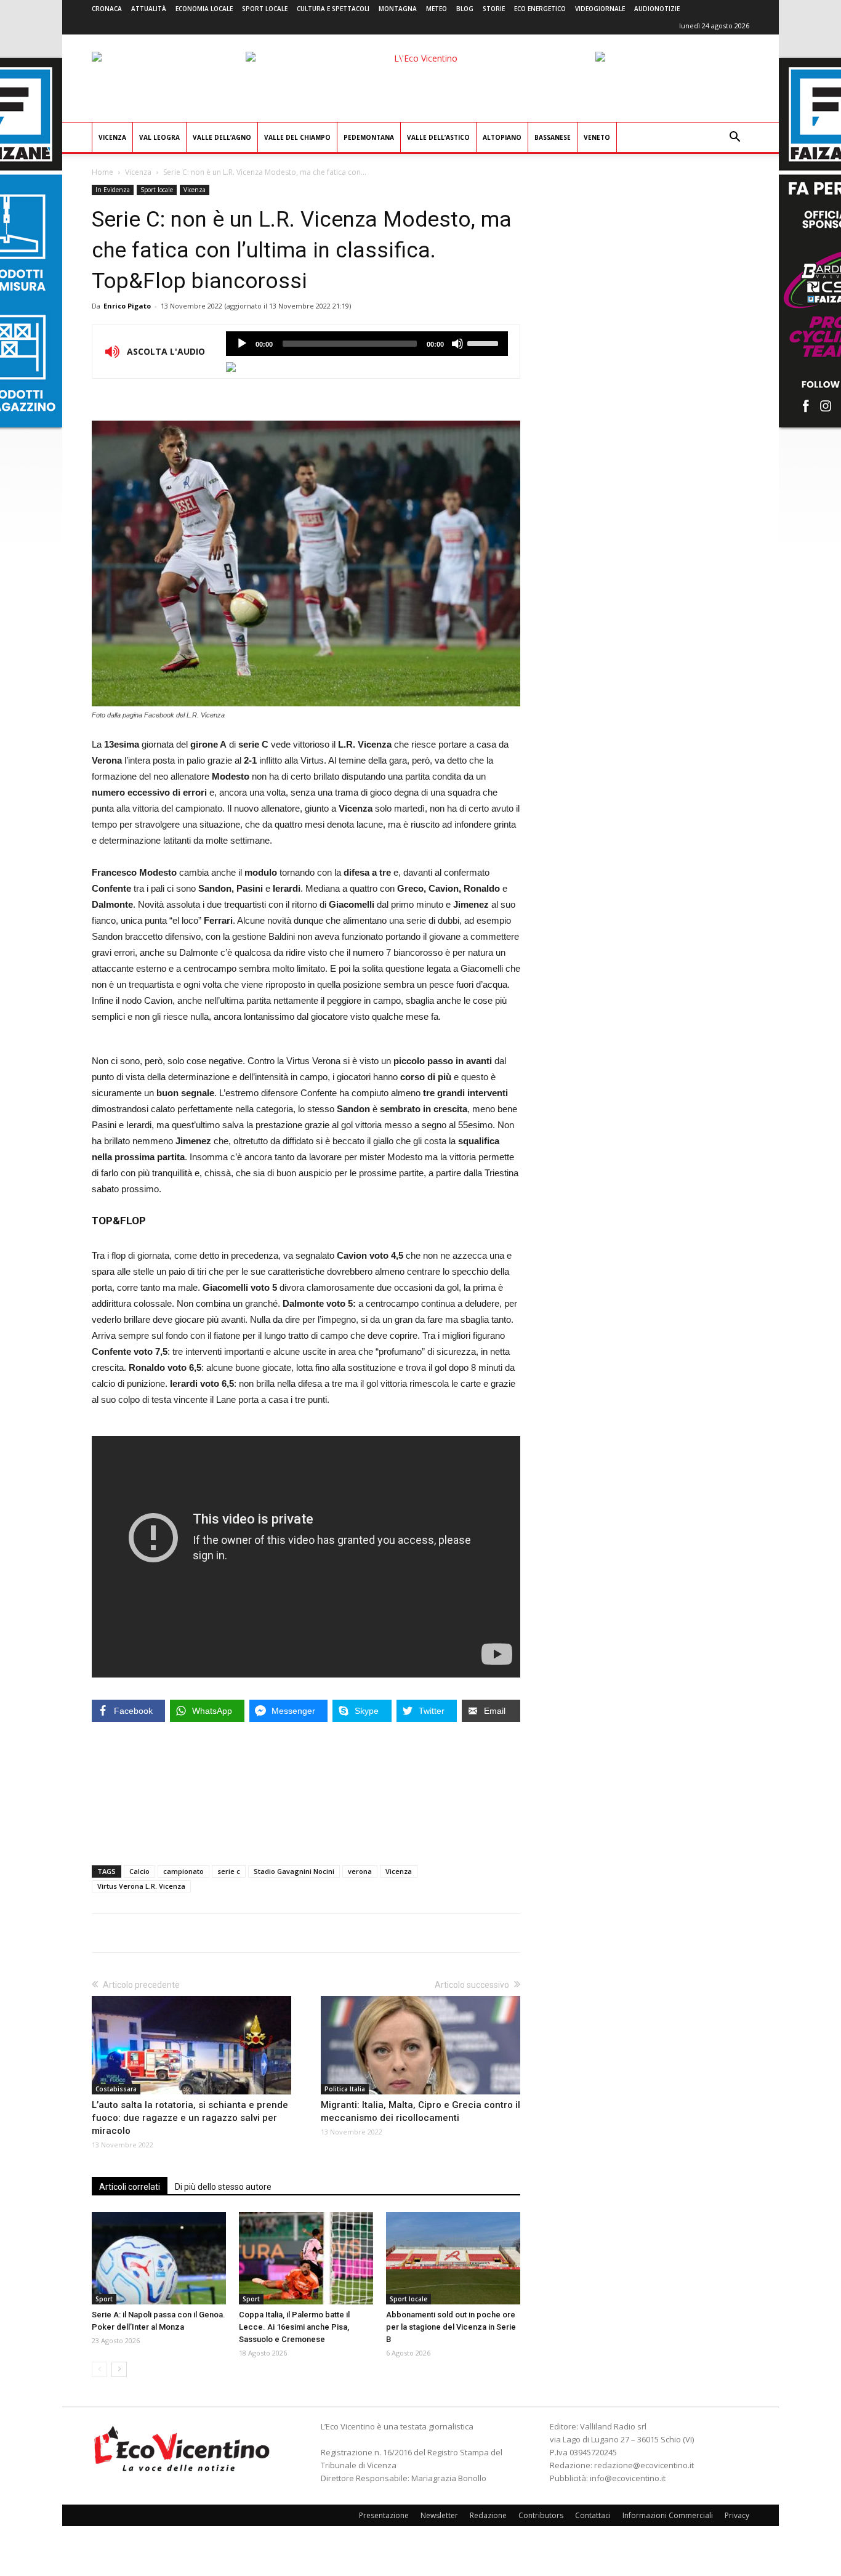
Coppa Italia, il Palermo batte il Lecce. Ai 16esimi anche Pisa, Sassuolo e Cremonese (294, 2327)
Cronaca (107, 9)
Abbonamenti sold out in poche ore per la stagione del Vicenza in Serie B (451, 2327)
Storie (494, 9)
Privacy (737, 2515)
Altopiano (502, 137)
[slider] (485, 342)
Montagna (398, 9)
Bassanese (553, 137)
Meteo (437, 9)
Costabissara (116, 2089)
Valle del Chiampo (297, 137)
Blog (465, 9)
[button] (734, 138)
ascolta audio (242, 344)
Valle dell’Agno (222, 137)
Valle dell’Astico (438, 137)
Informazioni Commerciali (668, 2515)
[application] (367, 344)
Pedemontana (369, 137)
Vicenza (112, 137)
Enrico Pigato (127, 306)
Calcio (139, 1871)
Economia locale (204, 9)
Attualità (149, 9)
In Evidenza (113, 190)
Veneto (597, 137)
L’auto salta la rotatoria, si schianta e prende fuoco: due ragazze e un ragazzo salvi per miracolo (190, 2118)
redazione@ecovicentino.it (644, 2465)
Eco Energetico (540, 9)
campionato (183, 1871)
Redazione (488, 2515)
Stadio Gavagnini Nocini (294, 1871)
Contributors (541, 2515)
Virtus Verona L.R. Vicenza (141, 1886)
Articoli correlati (130, 2187)
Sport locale (265, 9)
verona (360, 1871)
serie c (229, 1871)
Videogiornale (600, 9)
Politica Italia (345, 2089)
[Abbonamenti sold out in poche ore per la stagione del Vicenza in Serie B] (453, 2258)
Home (103, 172)
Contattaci (593, 2515)
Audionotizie (657, 9)
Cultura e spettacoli (333, 9)
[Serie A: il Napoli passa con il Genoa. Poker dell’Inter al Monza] (159, 2258)
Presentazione (384, 2515)
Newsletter (439, 2515)
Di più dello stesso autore (223, 2187)
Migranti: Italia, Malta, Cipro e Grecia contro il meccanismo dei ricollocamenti (420, 2111)
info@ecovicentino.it (628, 2478)
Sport (104, 2299)
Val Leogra (159, 137)
